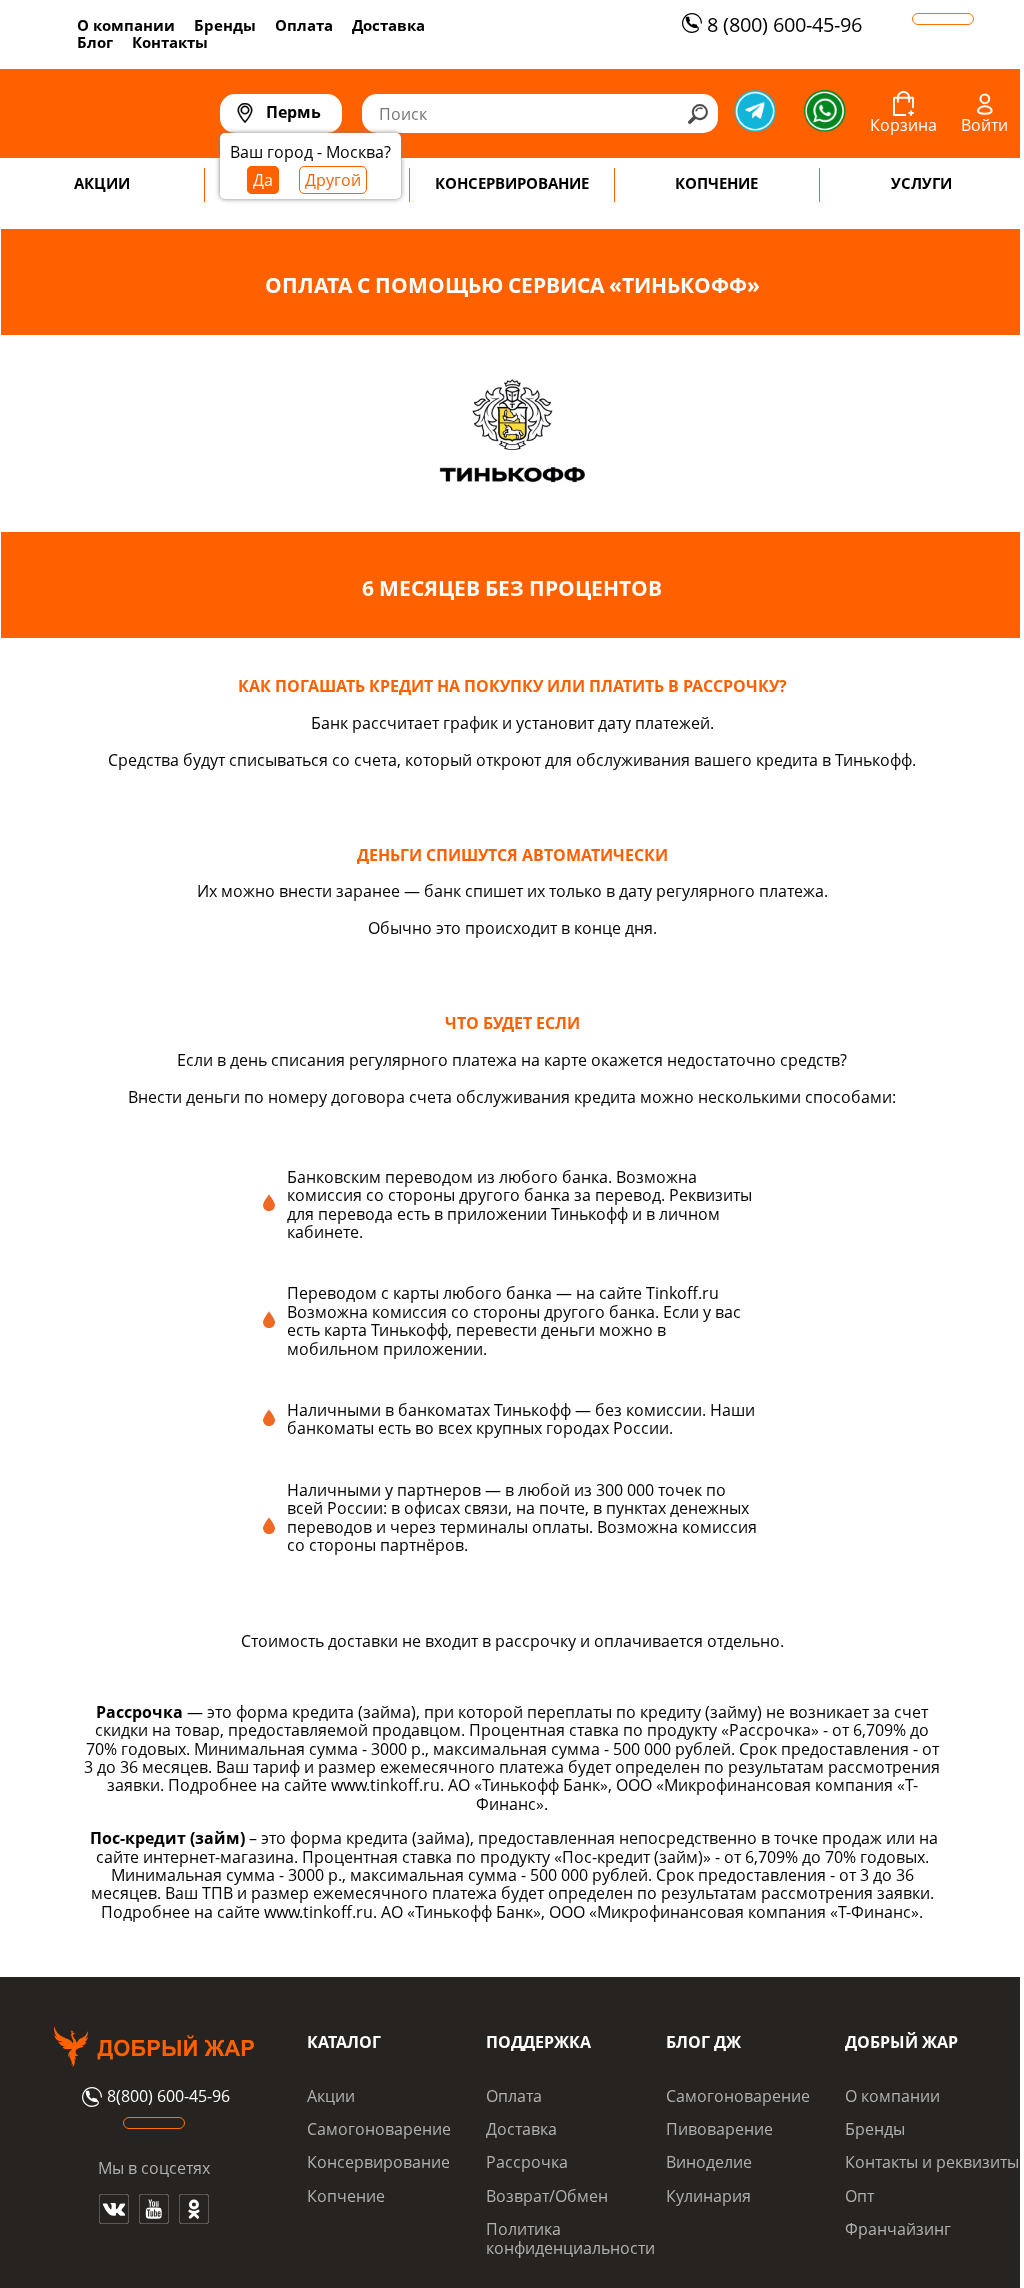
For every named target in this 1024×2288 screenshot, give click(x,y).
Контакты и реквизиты (932, 2162)
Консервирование (378, 2162)
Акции (331, 2096)
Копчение (346, 2196)
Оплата (304, 25)
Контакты (170, 42)
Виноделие (709, 2162)
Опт (859, 2196)
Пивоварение (719, 2129)
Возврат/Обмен (547, 2196)
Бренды (225, 25)
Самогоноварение (379, 2129)
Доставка (388, 25)
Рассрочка (527, 2162)
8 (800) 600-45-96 (784, 24)
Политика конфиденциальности (570, 2238)
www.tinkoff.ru (385, 1785)
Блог (95, 42)
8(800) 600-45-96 (168, 2097)
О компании (126, 25)
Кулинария (708, 2196)
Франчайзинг (898, 2229)
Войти (984, 125)
